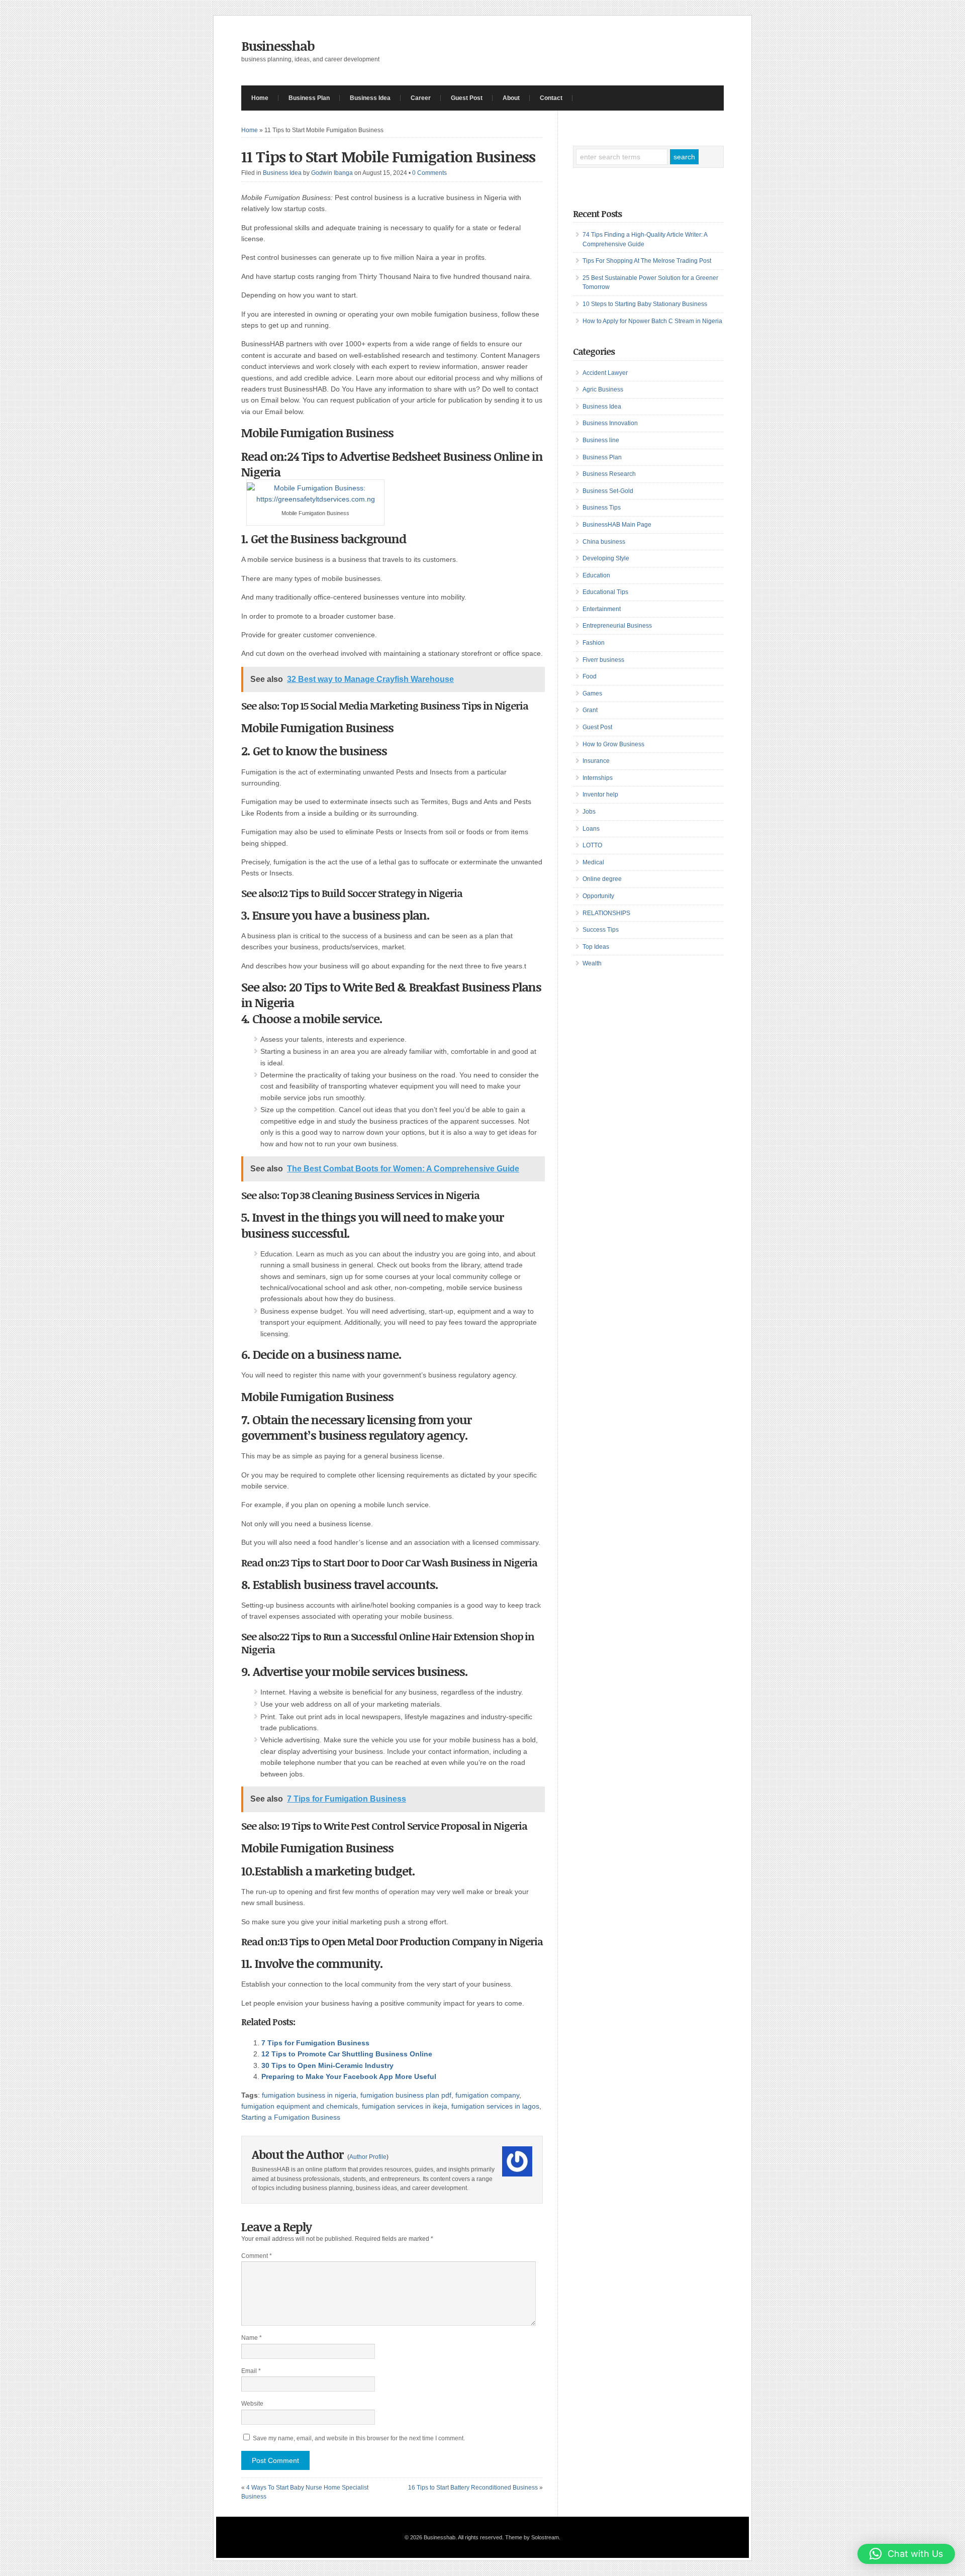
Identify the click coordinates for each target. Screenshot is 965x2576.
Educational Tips (605, 592)
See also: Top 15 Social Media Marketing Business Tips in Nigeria (385, 706)
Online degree (602, 879)
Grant (590, 710)
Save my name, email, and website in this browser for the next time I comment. (359, 2438)
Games (592, 693)
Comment (257, 2256)
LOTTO (592, 845)
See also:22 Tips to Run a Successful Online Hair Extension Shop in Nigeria (388, 1643)
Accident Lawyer (605, 373)
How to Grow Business (613, 744)
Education (596, 575)
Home (260, 98)
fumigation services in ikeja (405, 2106)
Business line (601, 440)
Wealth (592, 963)
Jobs (589, 812)
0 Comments (429, 173)
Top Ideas (596, 947)
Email (251, 2371)
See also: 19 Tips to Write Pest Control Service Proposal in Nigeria (384, 1826)
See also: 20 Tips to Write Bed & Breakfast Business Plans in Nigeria (391, 995)
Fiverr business (603, 660)
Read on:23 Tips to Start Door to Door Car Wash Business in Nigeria (389, 1562)
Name (252, 2338)
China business (604, 542)
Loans (591, 829)
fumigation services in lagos (495, 2106)
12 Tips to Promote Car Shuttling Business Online (347, 2054)
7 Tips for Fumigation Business (315, 2043)
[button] (906, 2554)
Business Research (609, 474)
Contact (551, 98)
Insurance (596, 761)
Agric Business (603, 389)
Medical (593, 862)
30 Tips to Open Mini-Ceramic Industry (327, 2065)
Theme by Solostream (532, 2537)
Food (590, 676)
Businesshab (278, 46)
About (511, 98)
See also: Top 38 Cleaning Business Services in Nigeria (360, 1195)
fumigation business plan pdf (406, 2095)
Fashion (594, 643)
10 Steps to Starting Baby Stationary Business (645, 304)
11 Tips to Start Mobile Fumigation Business (388, 157)
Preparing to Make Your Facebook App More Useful (349, 2076)
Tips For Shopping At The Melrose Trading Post (647, 261)
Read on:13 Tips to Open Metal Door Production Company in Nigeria (392, 1941)
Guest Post (467, 98)
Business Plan (309, 98)
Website (252, 2404)
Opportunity (598, 896)
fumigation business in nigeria (309, 2095)
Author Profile (368, 2157)
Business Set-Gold (608, 491)
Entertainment (602, 609)
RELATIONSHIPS (606, 913)
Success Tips (601, 930)
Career (421, 98)
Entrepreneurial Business (617, 626)
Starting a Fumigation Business (291, 2117)
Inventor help (600, 795)
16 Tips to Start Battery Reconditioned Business (473, 2488)
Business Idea (370, 98)
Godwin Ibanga (332, 173)
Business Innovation (610, 423)
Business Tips (602, 508)
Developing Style (606, 558)
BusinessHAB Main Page (617, 525)
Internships (598, 778)
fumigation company (487, 2095)
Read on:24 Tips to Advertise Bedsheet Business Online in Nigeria (392, 464)
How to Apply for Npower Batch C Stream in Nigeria (652, 321)
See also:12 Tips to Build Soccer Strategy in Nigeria (352, 893)
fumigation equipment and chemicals (300, 2106)
